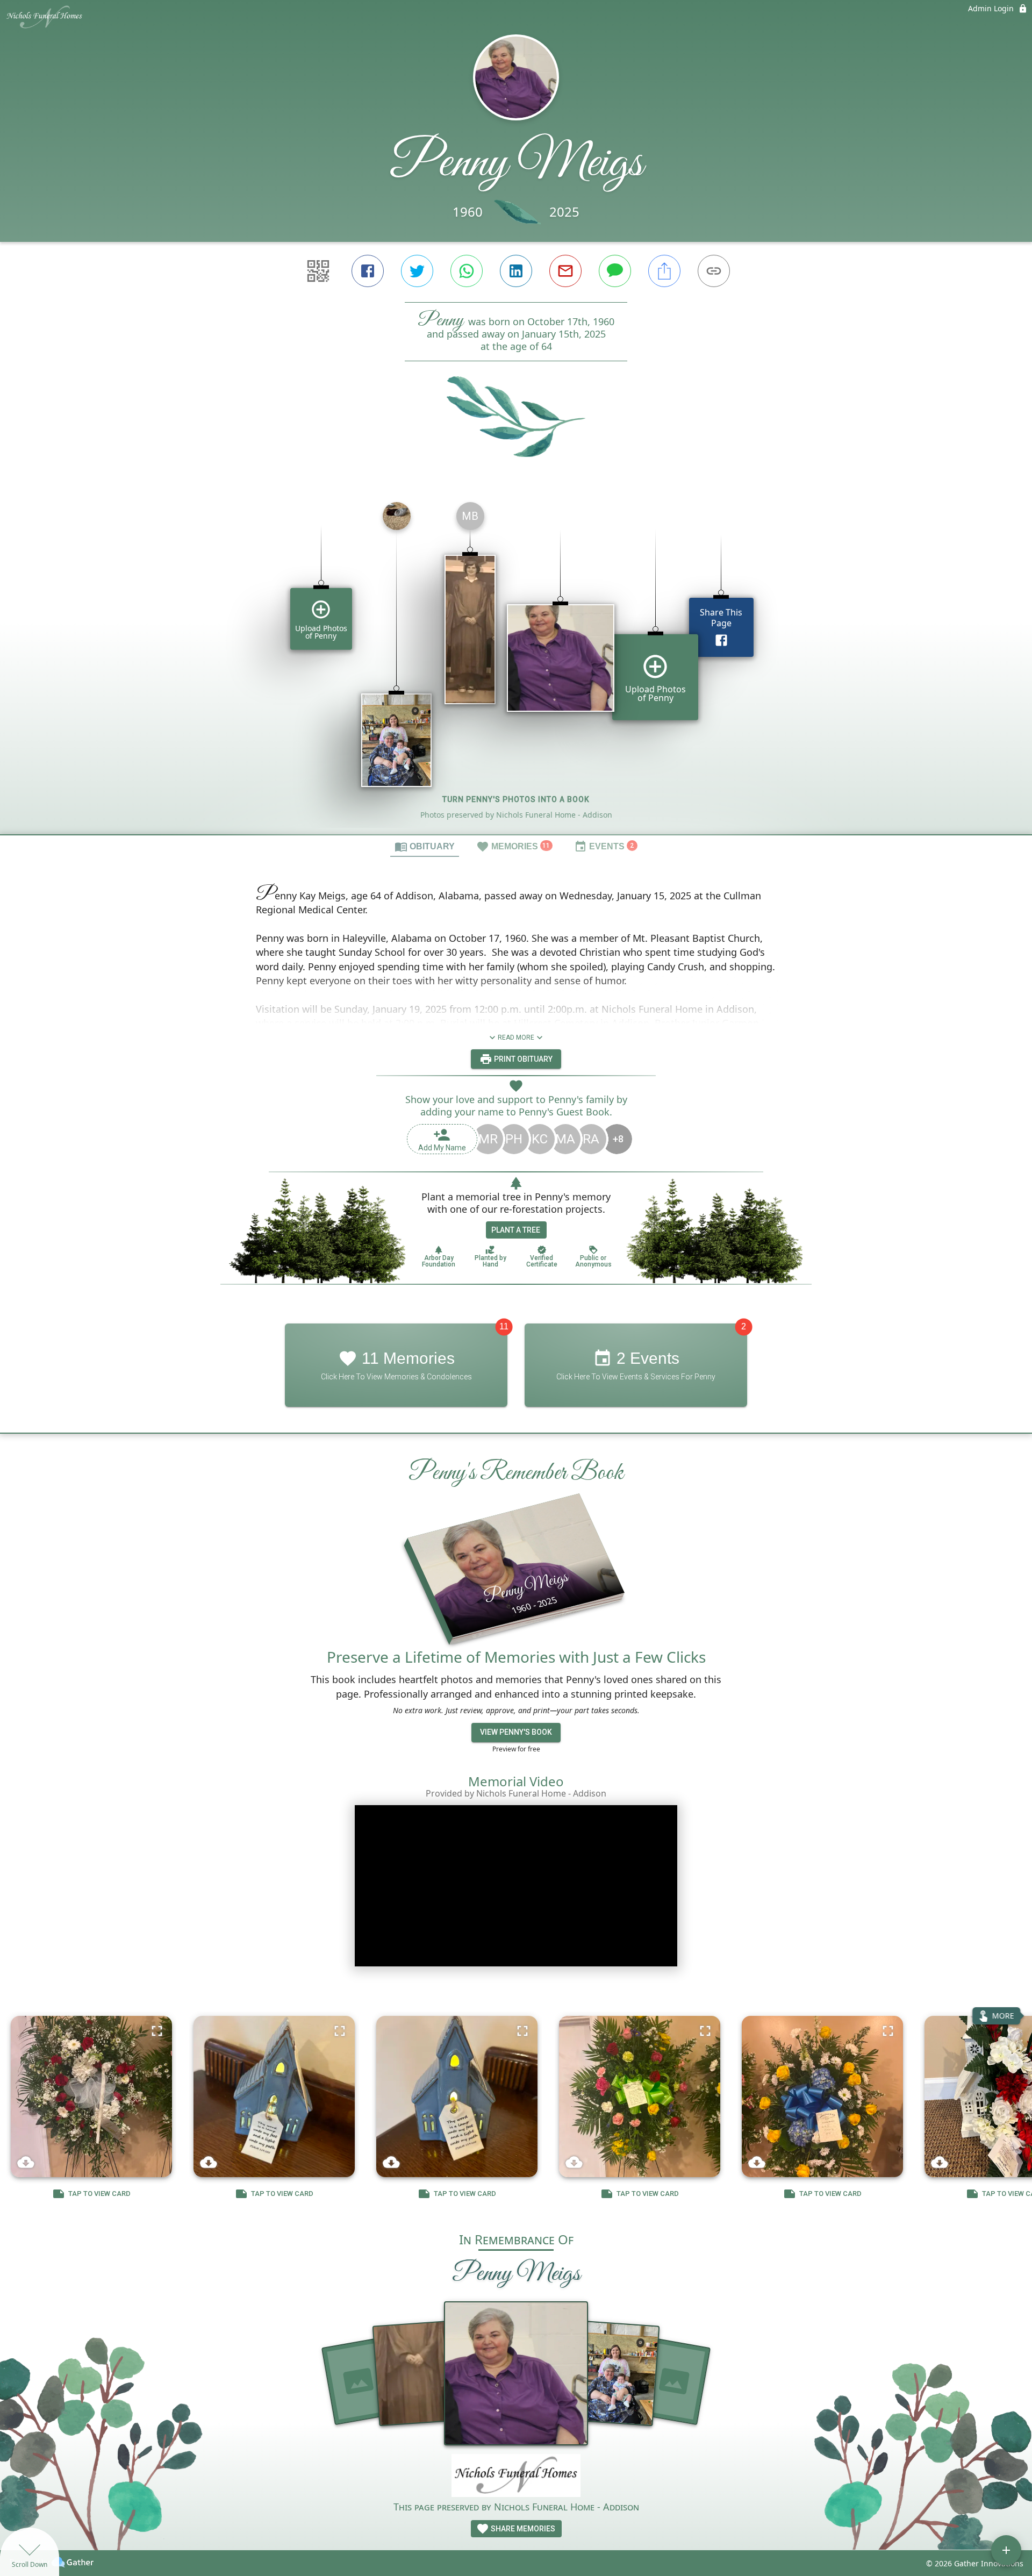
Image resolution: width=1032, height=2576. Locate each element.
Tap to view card (99, 2194)
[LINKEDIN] (516, 271)
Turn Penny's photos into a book (516, 799)
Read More (516, 1037)
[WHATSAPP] (467, 271)
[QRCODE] (318, 271)
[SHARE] (664, 271)
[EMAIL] (565, 271)
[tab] (425, 846)
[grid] (516, 664)
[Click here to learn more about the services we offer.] (516, 2477)
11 (504, 1326)
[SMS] (615, 271)
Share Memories (522, 2529)
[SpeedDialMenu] (1006, 2550)
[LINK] (714, 271)
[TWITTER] (417, 271)
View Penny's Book (516, 1732)
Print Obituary (522, 1059)
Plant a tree (516, 1230)
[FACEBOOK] (368, 271)
